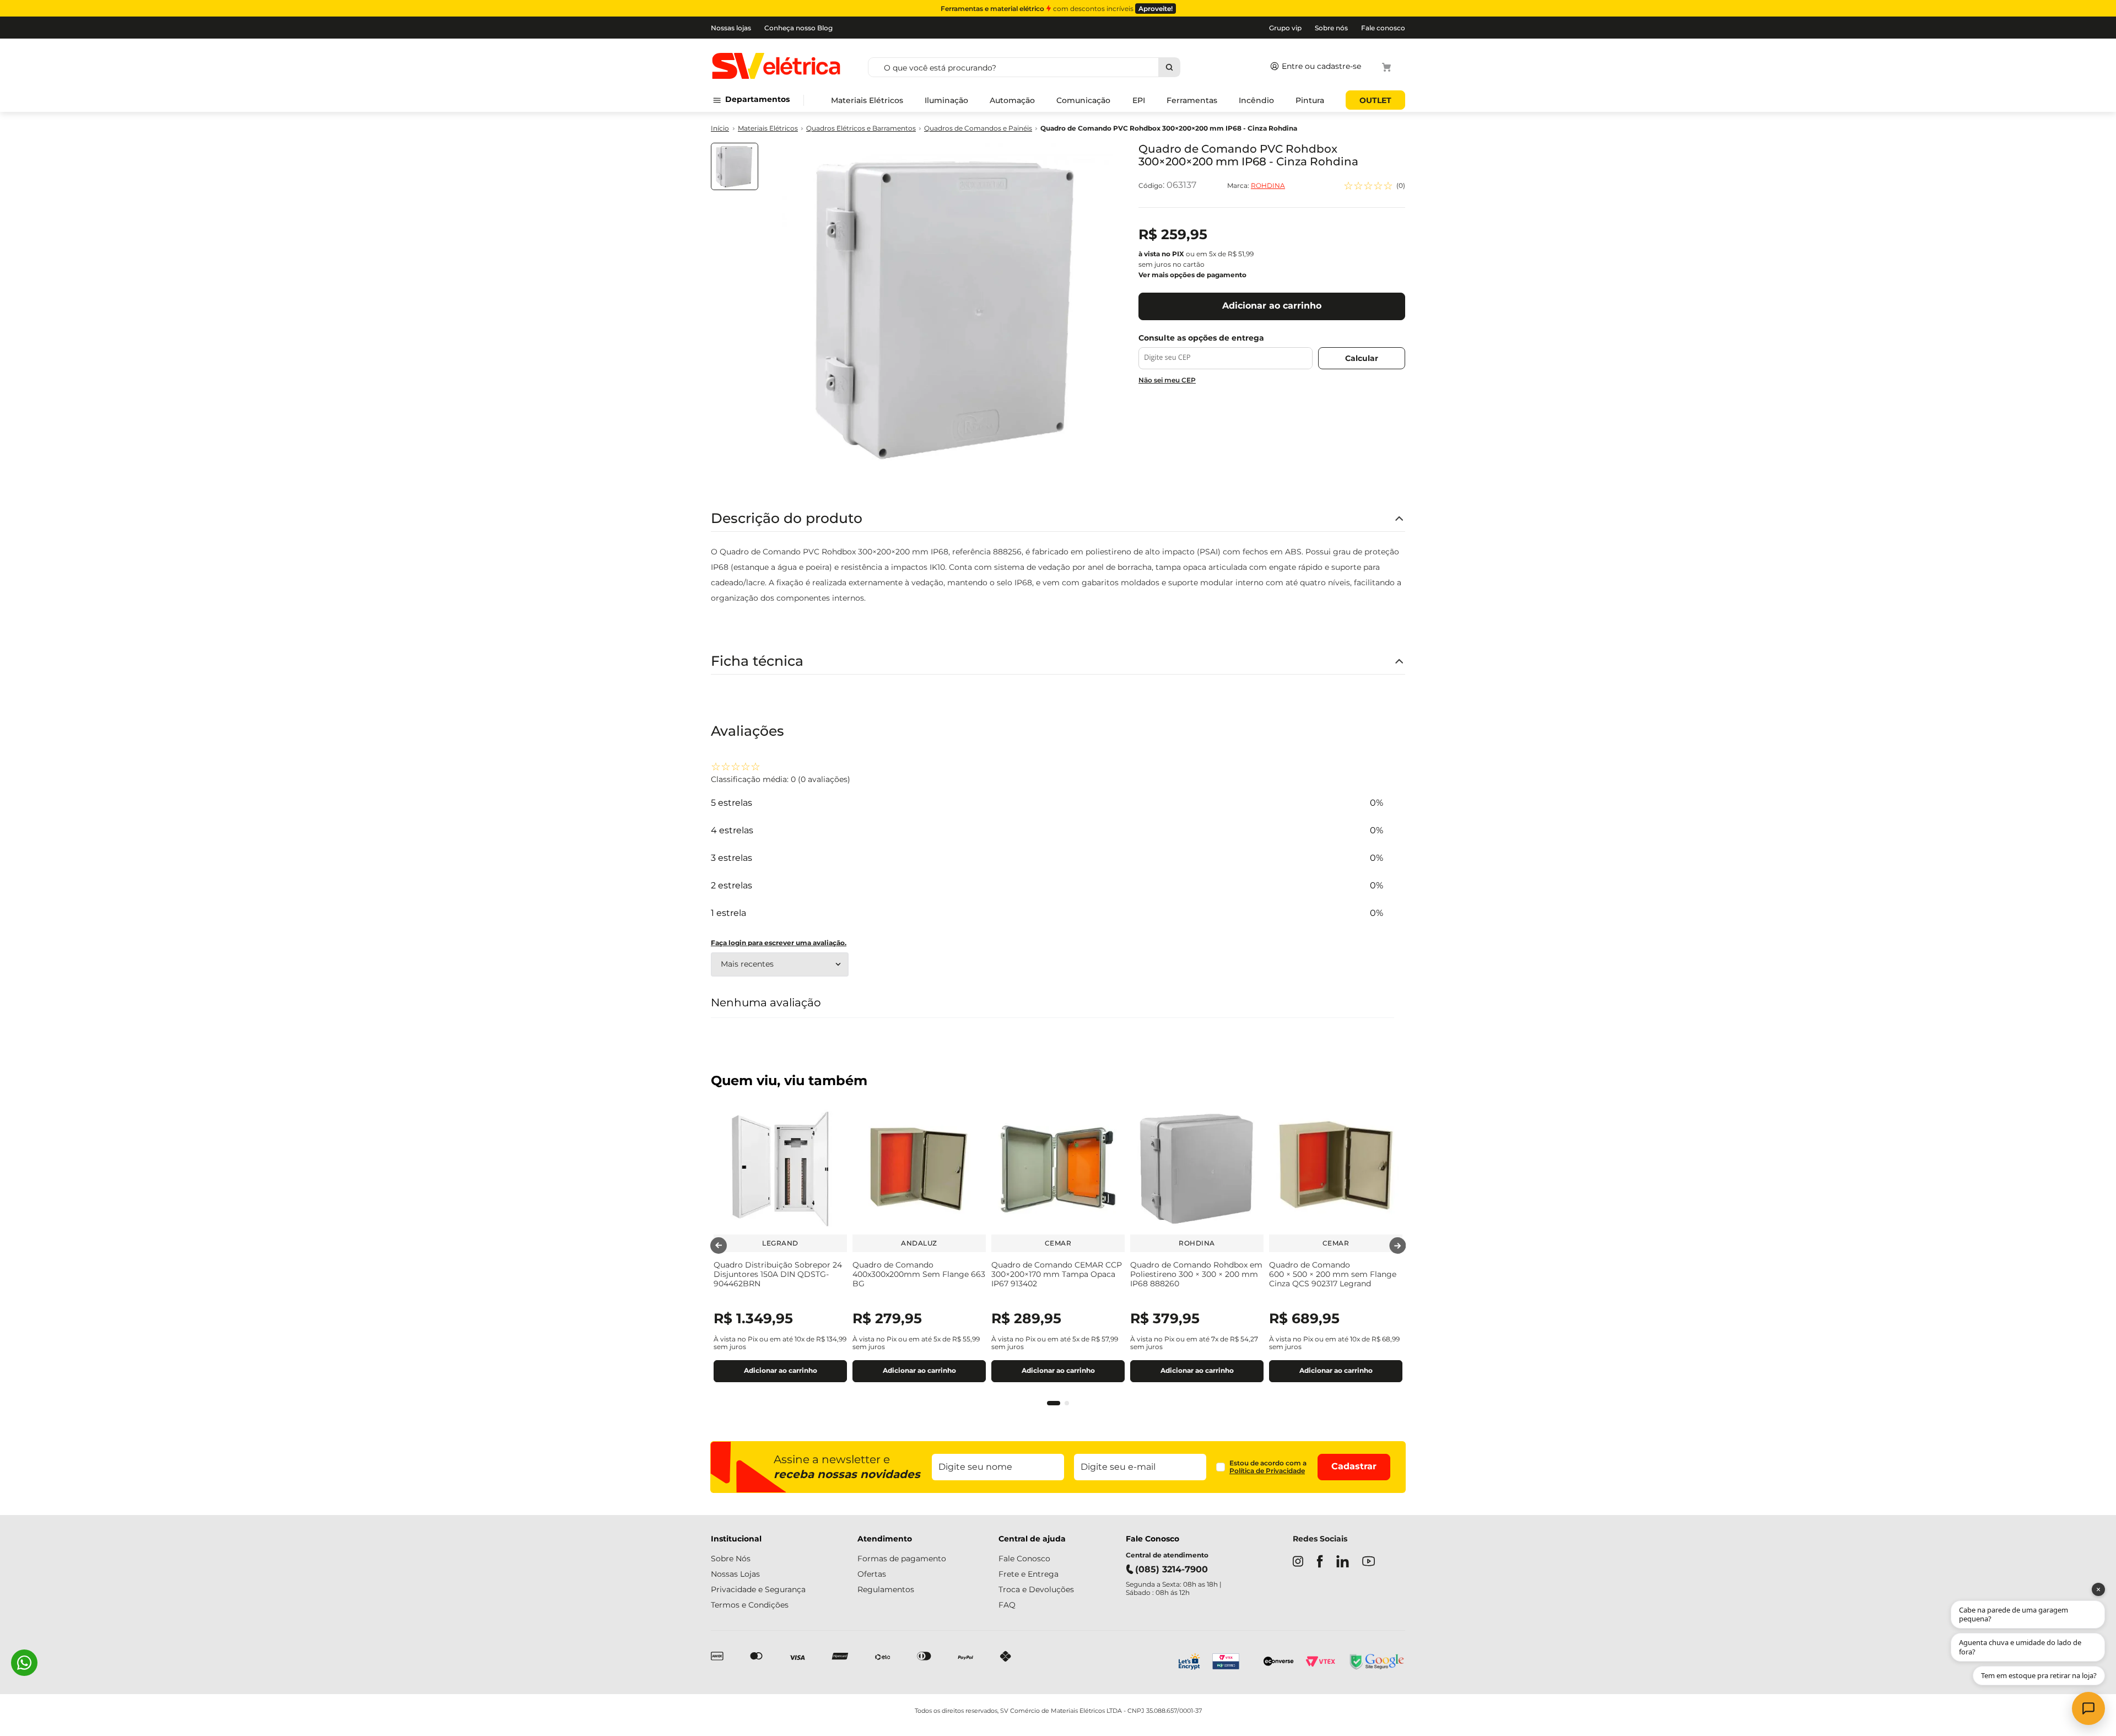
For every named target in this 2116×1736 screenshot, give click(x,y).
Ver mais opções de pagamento (1192, 275)
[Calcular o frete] (1362, 358)
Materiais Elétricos (768, 128)
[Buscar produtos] (1169, 67)
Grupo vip (1285, 28)
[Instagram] (1298, 1562)
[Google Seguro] (1376, 1663)
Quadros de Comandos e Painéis (978, 128)
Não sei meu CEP (1167, 380)
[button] (1054, 1403)
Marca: (1256, 186)
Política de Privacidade (1267, 1471)
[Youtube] (1369, 1562)
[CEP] (1226, 351)
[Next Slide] (1397, 1246)
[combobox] (1064, 67)
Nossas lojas (731, 28)
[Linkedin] (1343, 1562)
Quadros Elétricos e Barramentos (861, 128)
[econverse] (1279, 1662)
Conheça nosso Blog (798, 28)
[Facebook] (1320, 1562)
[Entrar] (1313, 67)
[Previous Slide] (719, 1246)
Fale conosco (1383, 28)
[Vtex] (1320, 1663)
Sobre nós (1331, 28)
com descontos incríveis (1057, 9)
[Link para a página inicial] (720, 129)
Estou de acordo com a (1268, 1467)
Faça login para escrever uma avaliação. (779, 943)
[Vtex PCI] (1232, 1663)
